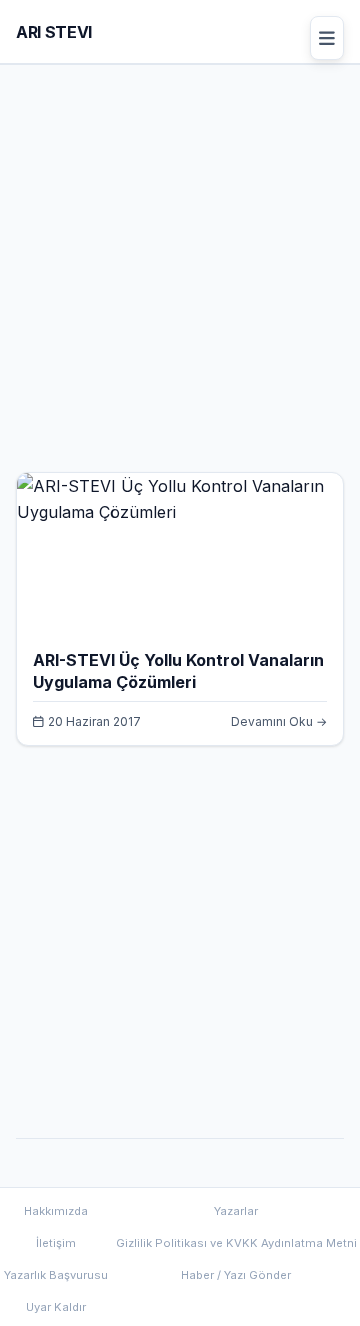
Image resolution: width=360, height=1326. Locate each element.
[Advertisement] (180, 276)
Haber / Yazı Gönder (236, 1275)
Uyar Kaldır (56, 1307)
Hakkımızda (56, 1211)
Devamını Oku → (279, 721)
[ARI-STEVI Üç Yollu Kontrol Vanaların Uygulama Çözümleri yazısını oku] (180, 512)
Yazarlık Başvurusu (56, 1275)
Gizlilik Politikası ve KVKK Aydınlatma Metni (236, 1243)
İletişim (56, 1243)
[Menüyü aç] (327, 38)
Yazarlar (236, 1211)
